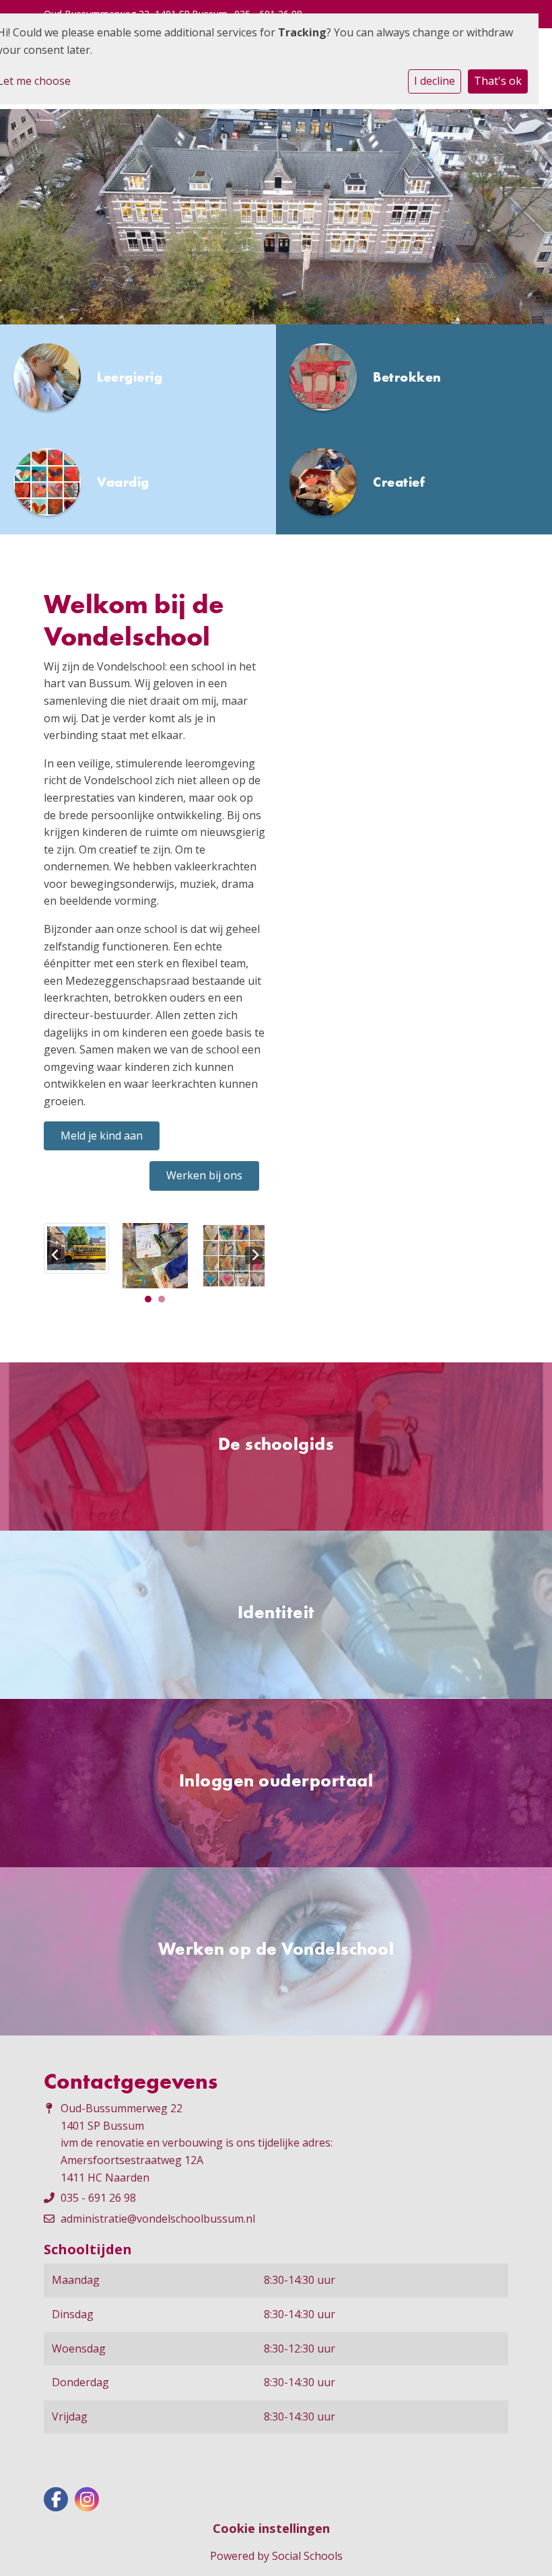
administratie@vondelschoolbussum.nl (158, 2219)
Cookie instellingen (271, 2528)
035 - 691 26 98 (98, 2198)
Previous (56, 1255)
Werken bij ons (204, 1175)
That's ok (498, 81)
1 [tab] (151, 1302)
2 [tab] (165, 1302)
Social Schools (307, 2556)
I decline (435, 81)
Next (254, 1255)
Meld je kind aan (102, 1136)
